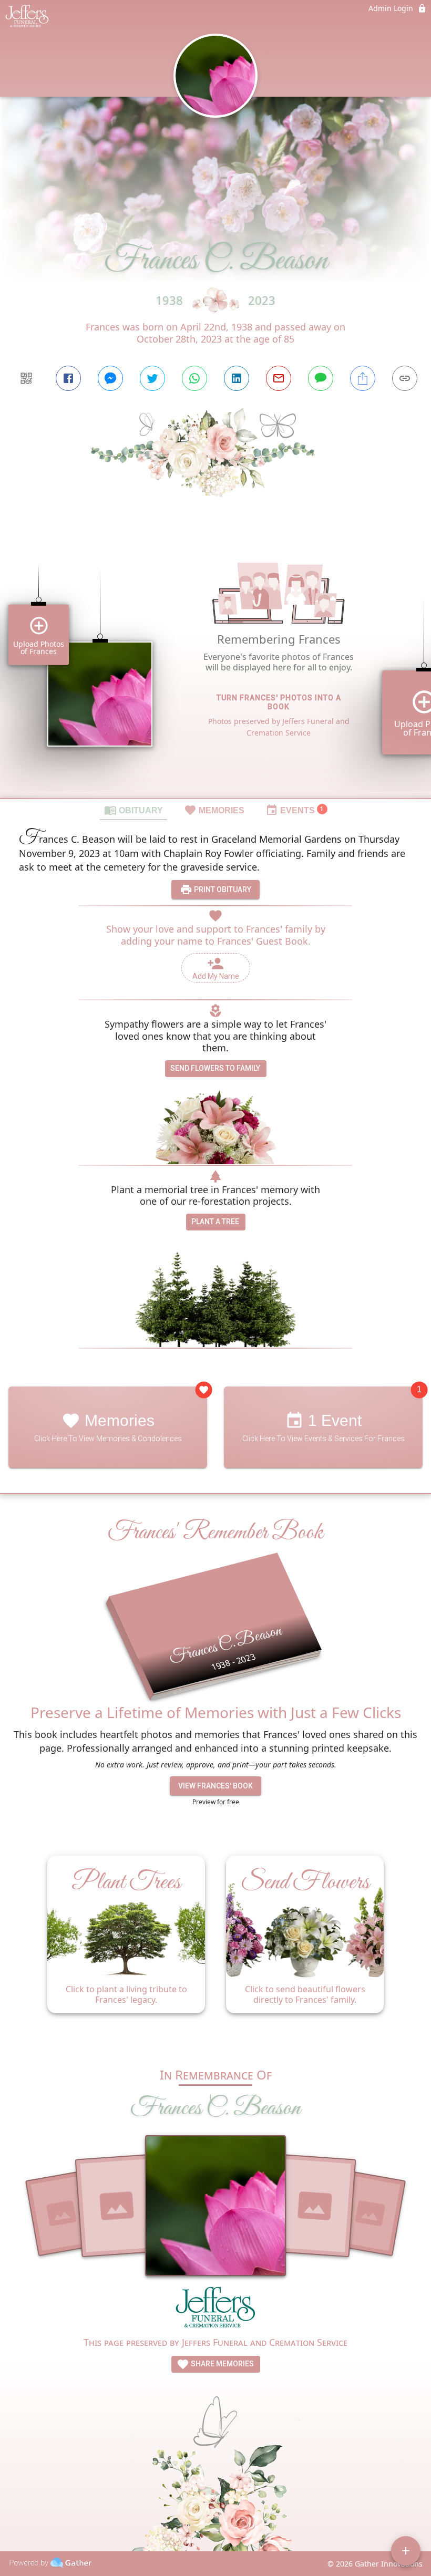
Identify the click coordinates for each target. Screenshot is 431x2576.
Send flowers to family (215, 1068)
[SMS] (321, 378)
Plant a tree (215, 1222)
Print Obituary (222, 889)
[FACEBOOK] (68, 378)
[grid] (215, 666)
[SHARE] (363, 378)
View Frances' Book (215, 1786)
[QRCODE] (26, 378)
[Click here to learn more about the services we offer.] (215, 2310)
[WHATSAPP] (194, 378)
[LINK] (405, 378)
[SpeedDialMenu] (406, 2551)
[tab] (134, 810)
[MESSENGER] (110, 378)
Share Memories (222, 2364)
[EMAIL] (279, 378)
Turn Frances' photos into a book (279, 702)
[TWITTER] (152, 378)
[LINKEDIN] (237, 378)
